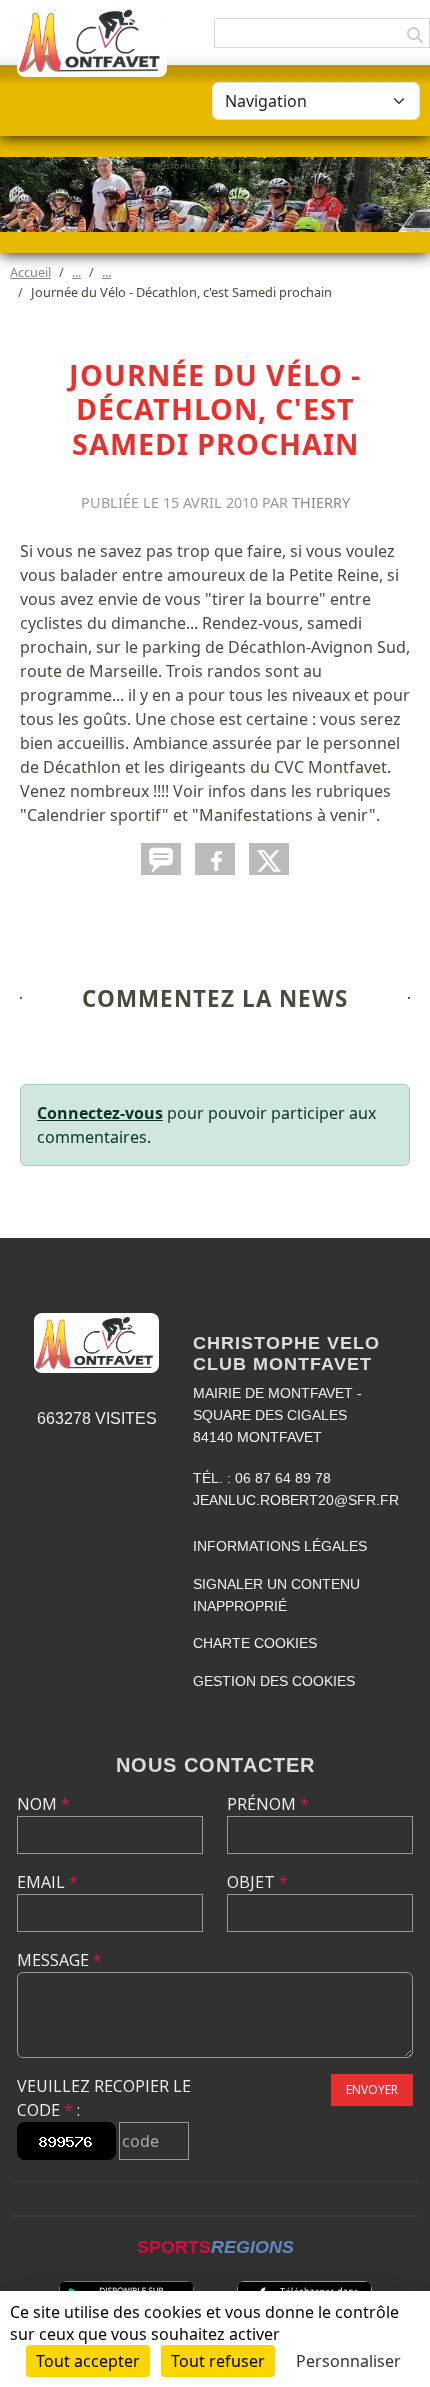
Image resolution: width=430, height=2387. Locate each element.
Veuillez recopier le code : (104, 2098)
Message (59, 1960)
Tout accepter (88, 2361)
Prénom (268, 1804)
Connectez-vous (100, 1113)
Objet (257, 1882)
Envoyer (372, 2089)
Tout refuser (218, 2361)
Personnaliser (348, 2361)
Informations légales (280, 1546)
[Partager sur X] (269, 859)
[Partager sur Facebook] (215, 859)
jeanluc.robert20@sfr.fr (296, 1500)
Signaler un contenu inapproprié (276, 1595)
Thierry (321, 502)
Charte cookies (255, 1643)
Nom (43, 1804)
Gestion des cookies (274, 1681)
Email (47, 1882)
